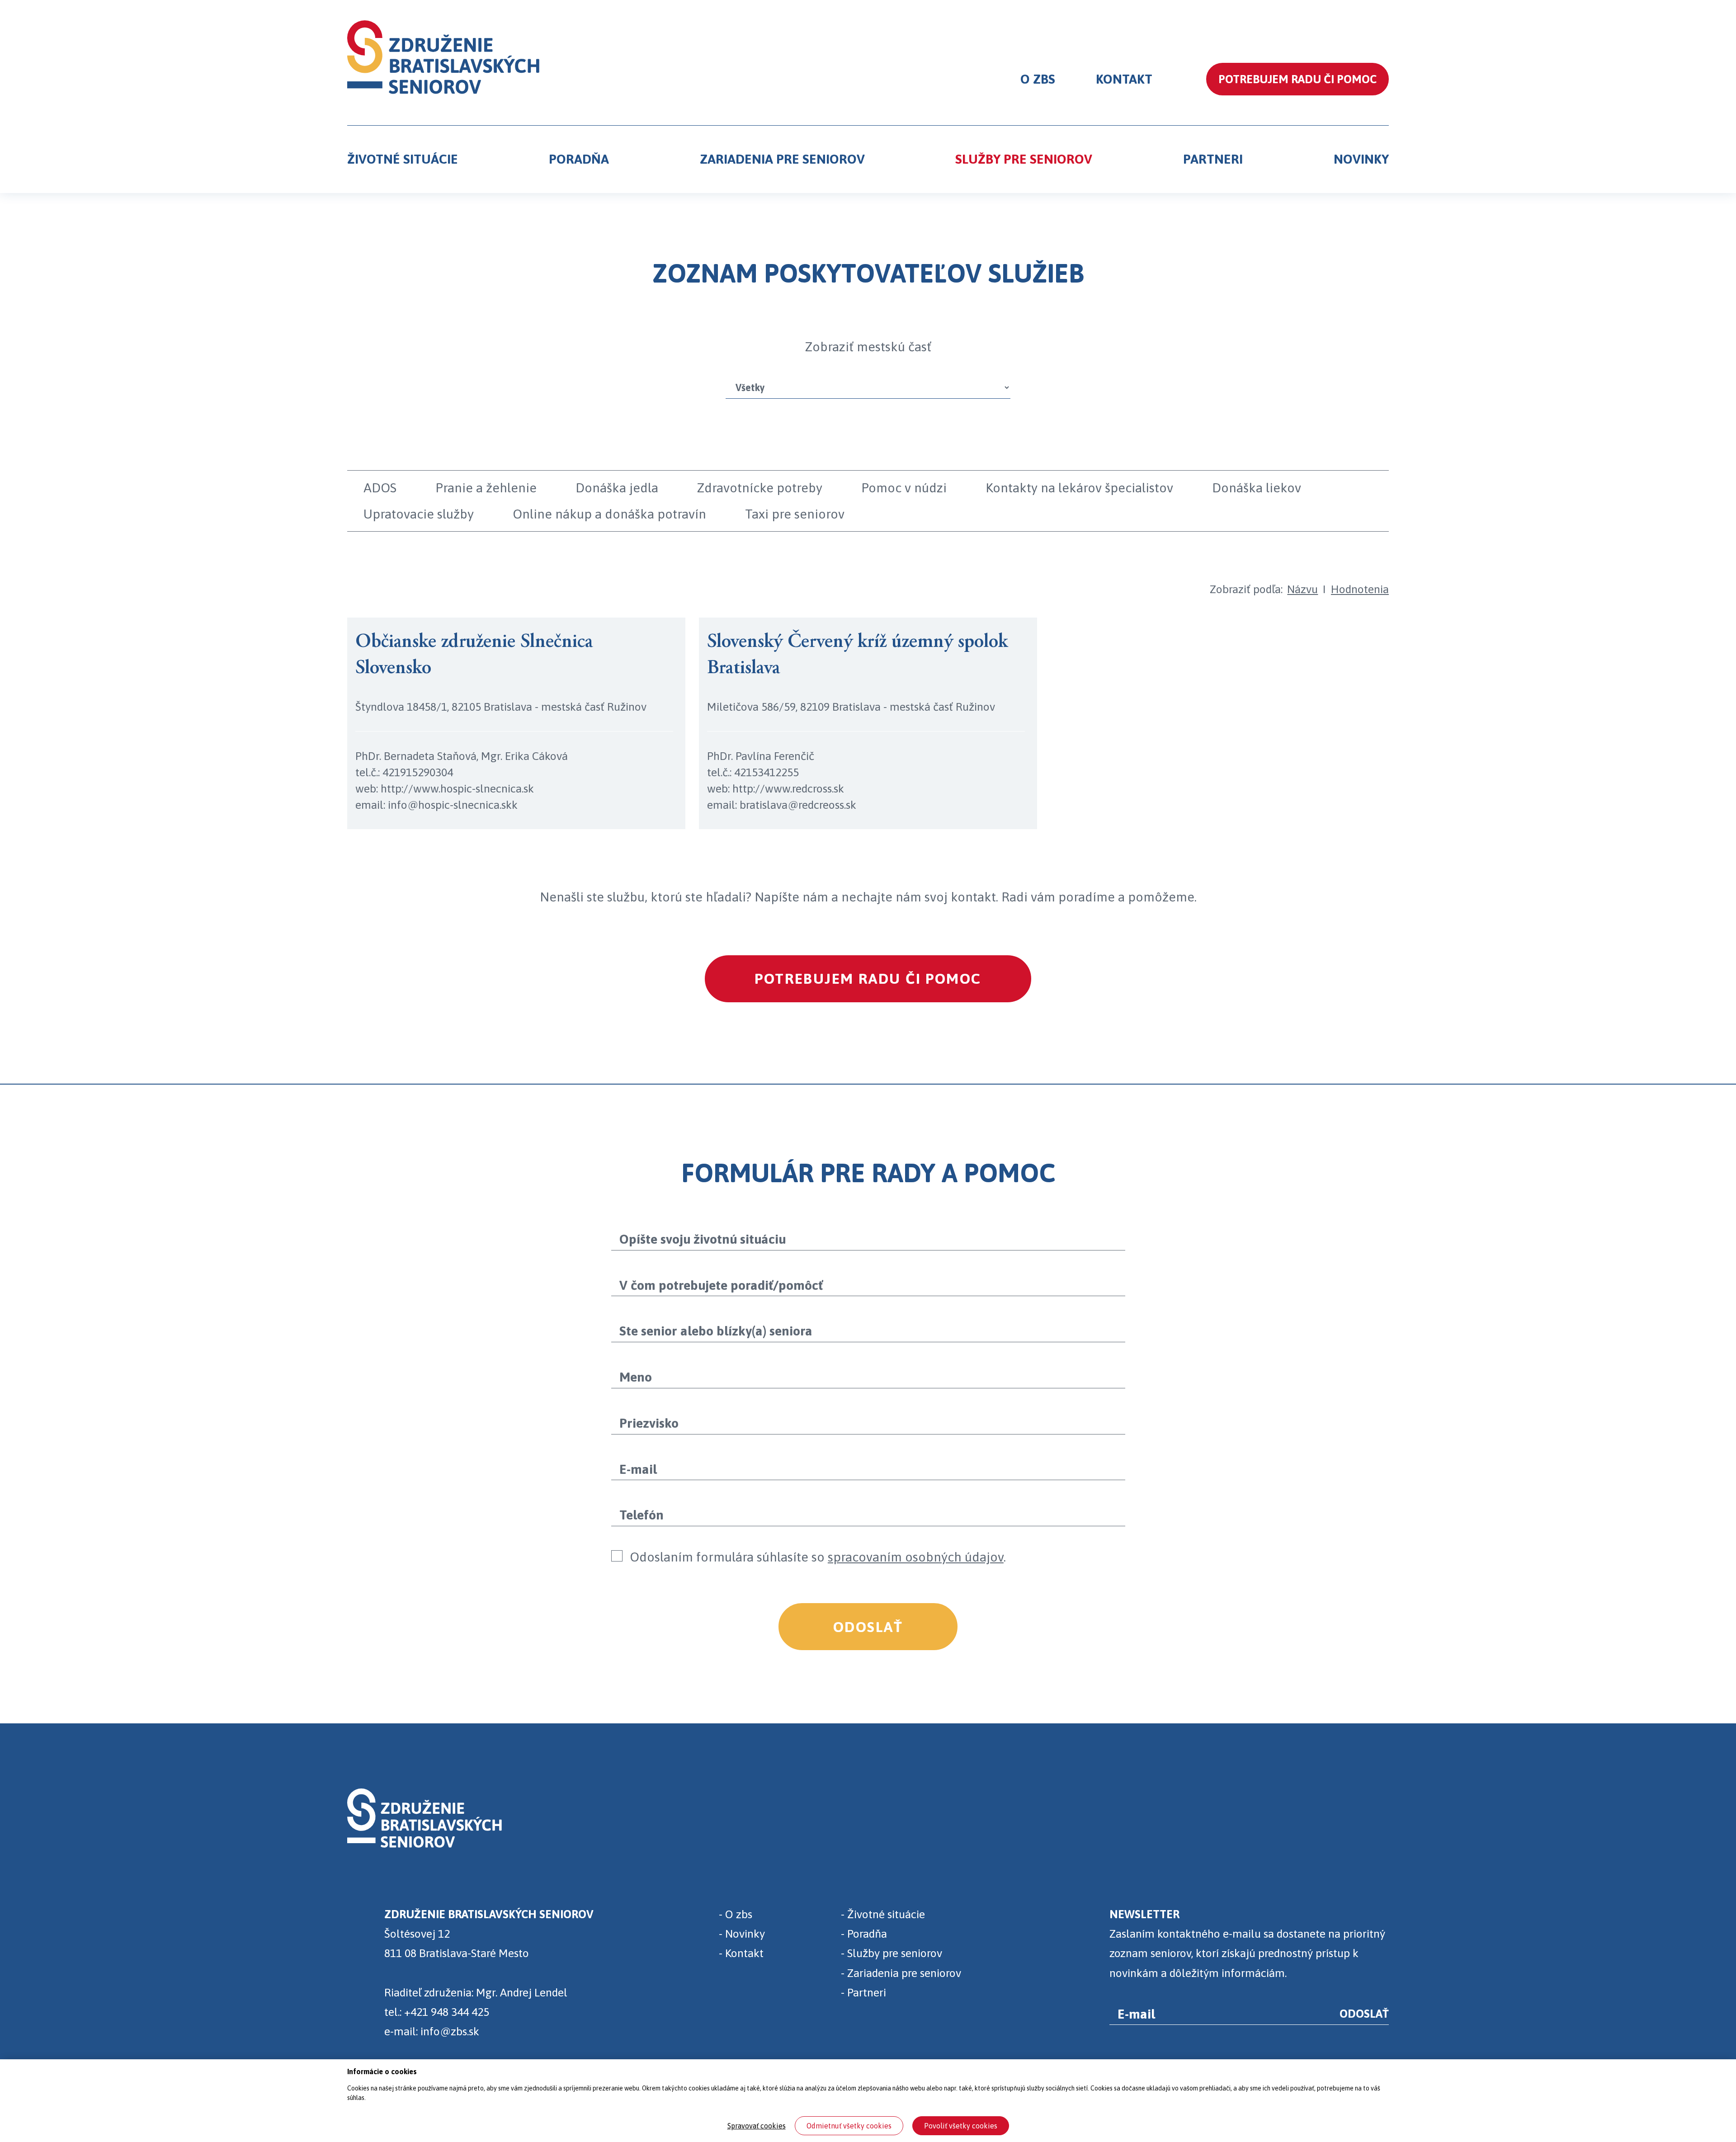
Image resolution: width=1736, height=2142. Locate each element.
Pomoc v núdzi (904, 488)
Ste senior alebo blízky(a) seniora (716, 1331)
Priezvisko (649, 1423)
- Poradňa (864, 1933)
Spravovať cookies (757, 2126)
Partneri (1213, 159)
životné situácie (403, 159)
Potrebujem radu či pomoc (868, 979)
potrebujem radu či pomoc (1297, 79)
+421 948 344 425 (447, 2012)
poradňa (579, 159)
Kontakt (1124, 79)
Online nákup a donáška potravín (609, 514)
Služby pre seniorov (1024, 159)
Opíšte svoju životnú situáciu (703, 1239)
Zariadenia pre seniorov (782, 159)
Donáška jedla (617, 488)
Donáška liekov (1257, 488)
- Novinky (742, 1933)
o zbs (1038, 79)
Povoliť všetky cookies (961, 2126)
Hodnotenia (1360, 589)
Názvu (1302, 589)
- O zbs (736, 1914)
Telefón (642, 1515)
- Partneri (863, 1992)
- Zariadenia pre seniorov (901, 1973)
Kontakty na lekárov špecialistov (1079, 488)
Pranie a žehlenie (486, 488)
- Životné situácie (883, 1914)
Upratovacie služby (419, 514)
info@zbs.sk (450, 2031)
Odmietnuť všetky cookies (849, 2126)
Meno (636, 1377)
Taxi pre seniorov (795, 514)
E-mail (638, 1469)
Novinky (1361, 159)
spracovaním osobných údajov (916, 1557)
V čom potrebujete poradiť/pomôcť (721, 1285)
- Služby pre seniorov (892, 1953)
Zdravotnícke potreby (760, 488)
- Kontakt (741, 1953)
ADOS (380, 488)
